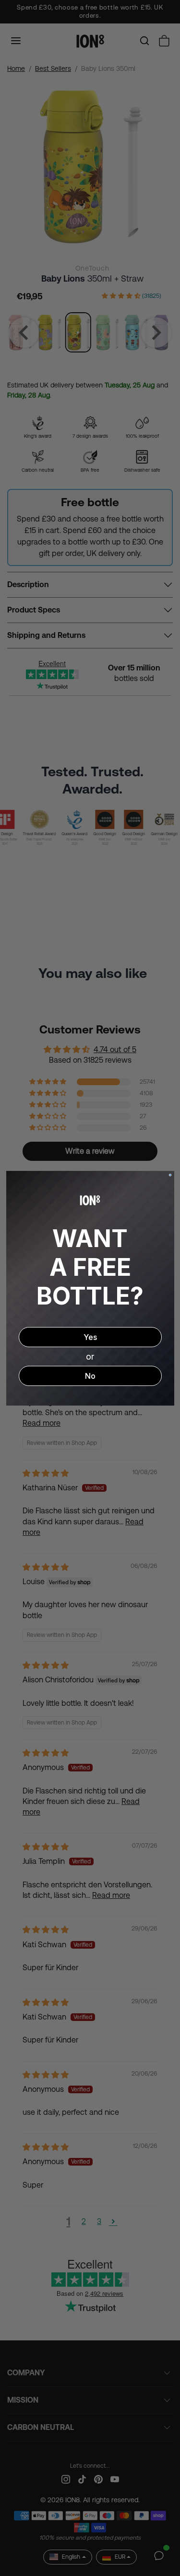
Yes (90, 1337)
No (90, 1376)
